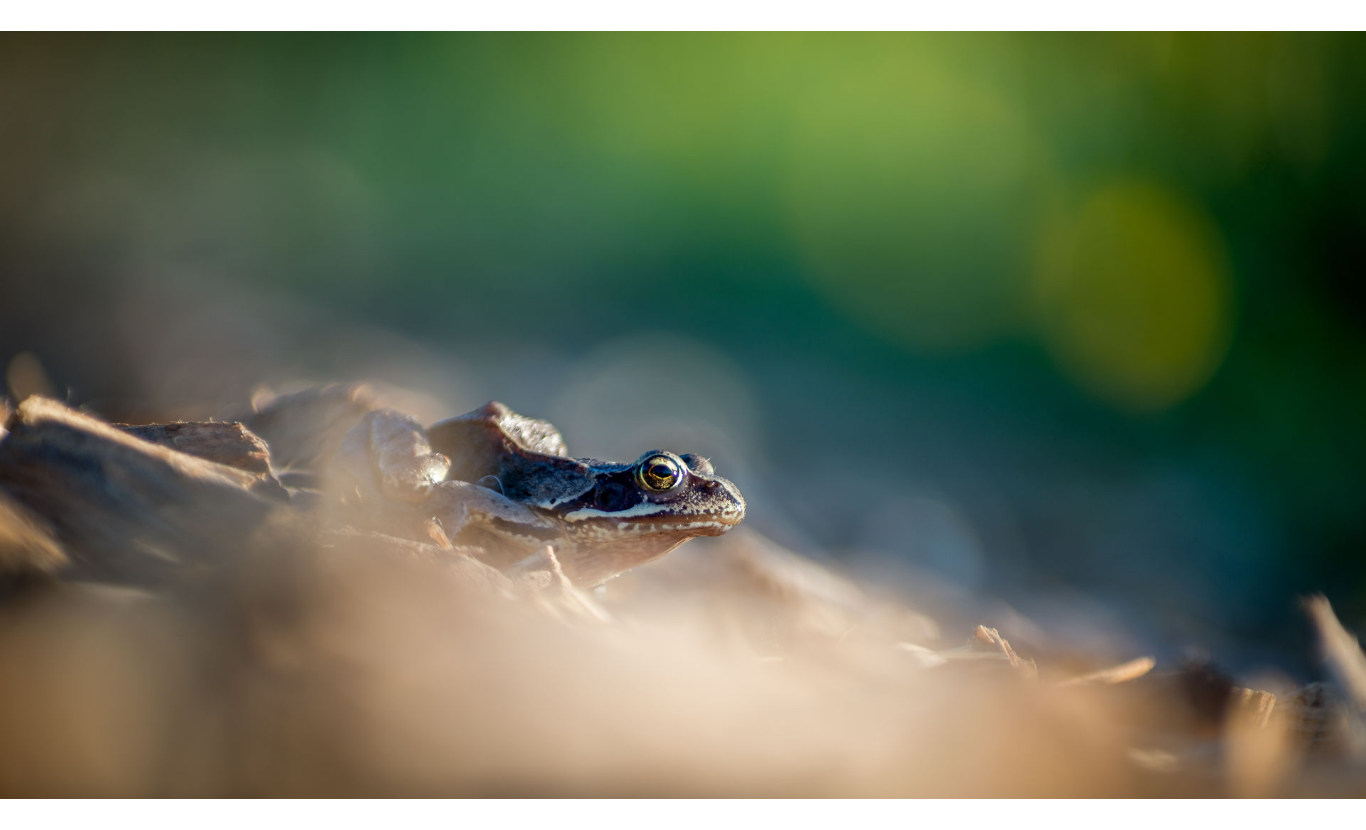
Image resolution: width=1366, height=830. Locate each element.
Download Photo (1130, 789)
